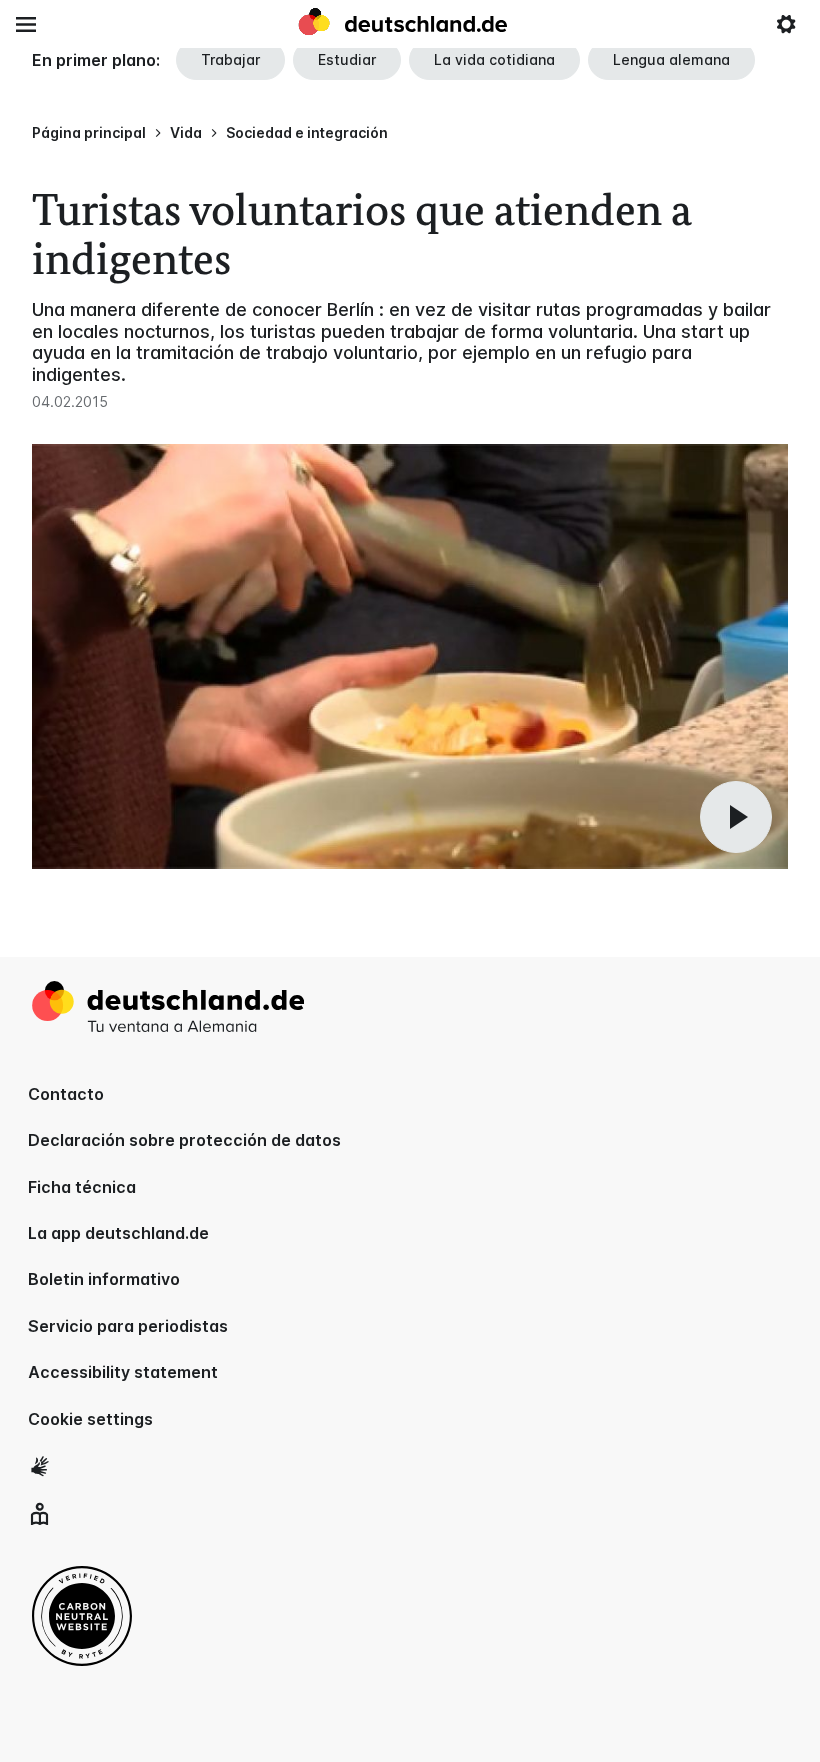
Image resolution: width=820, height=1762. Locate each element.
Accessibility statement (123, 1372)
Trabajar (230, 59)
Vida (186, 132)
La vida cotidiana (494, 59)
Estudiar (347, 59)
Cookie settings (90, 1419)
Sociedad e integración (307, 132)
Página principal (89, 132)
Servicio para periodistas (128, 1326)
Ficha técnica (82, 1187)
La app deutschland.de (118, 1233)
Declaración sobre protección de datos (184, 1140)
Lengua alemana (671, 59)
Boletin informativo (104, 1279)
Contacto (66, 1094)
